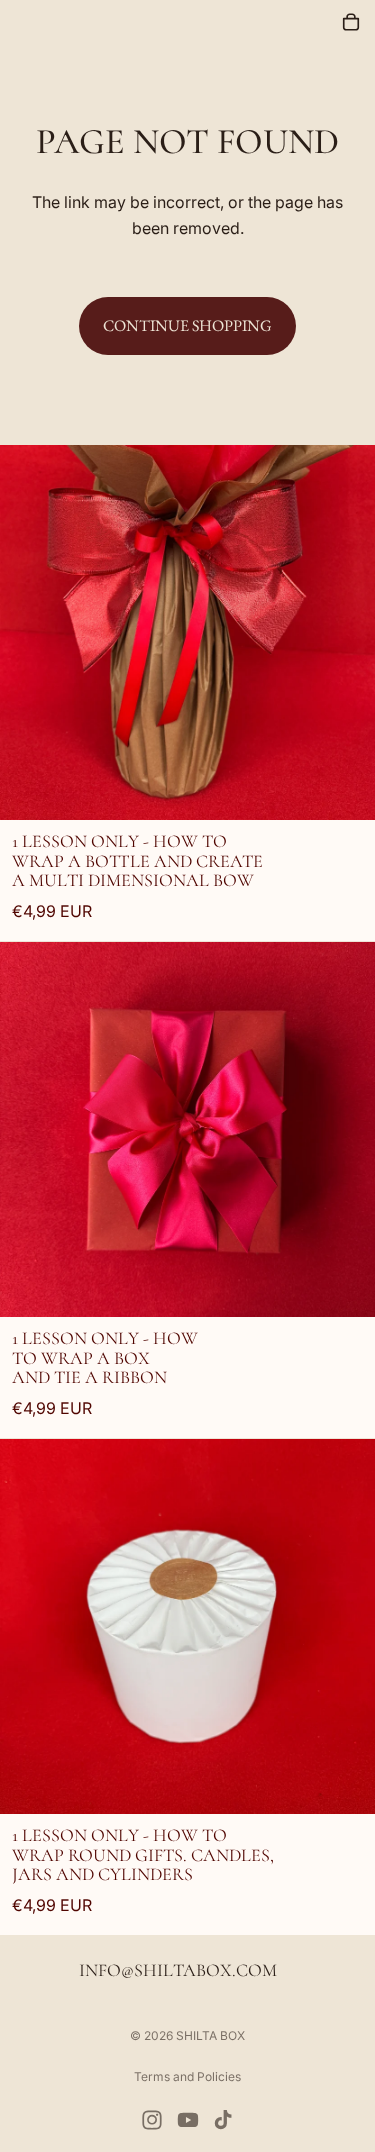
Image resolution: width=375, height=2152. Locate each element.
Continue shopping (187, 325)
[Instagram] (152, 2120)
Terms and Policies (187, 2076)
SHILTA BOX (210, 2035)
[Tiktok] (223, 2120)
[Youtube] (188, 2120)
